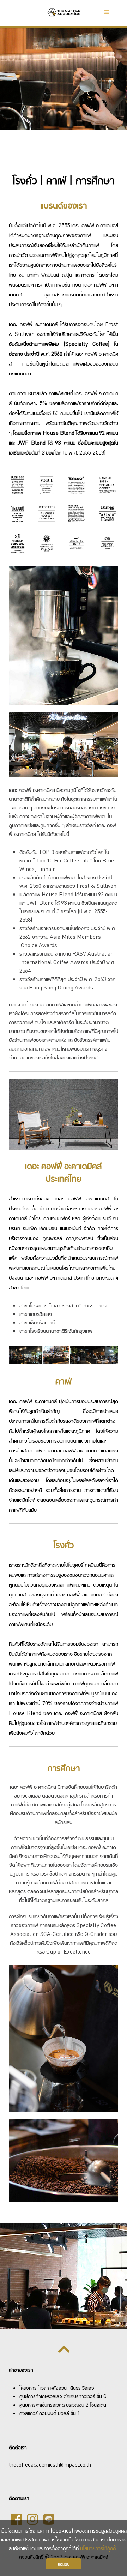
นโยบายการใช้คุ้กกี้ (98, 2548)
